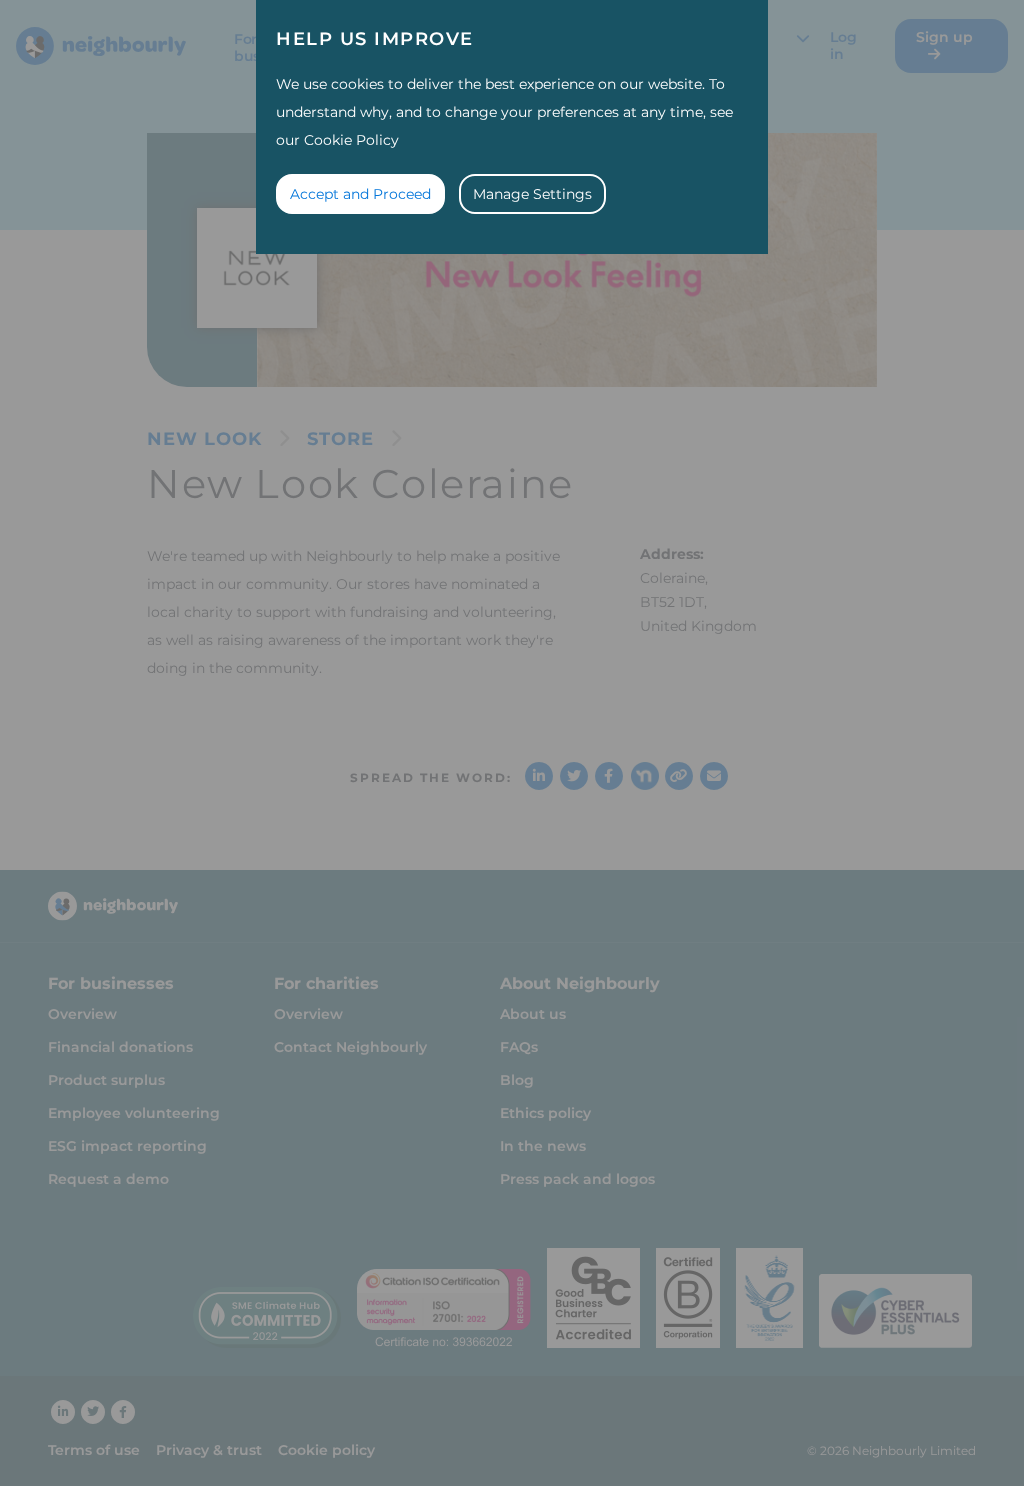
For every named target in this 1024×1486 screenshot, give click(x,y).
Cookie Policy (351, 140)
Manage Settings (532, 194)
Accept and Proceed (360, 194)
